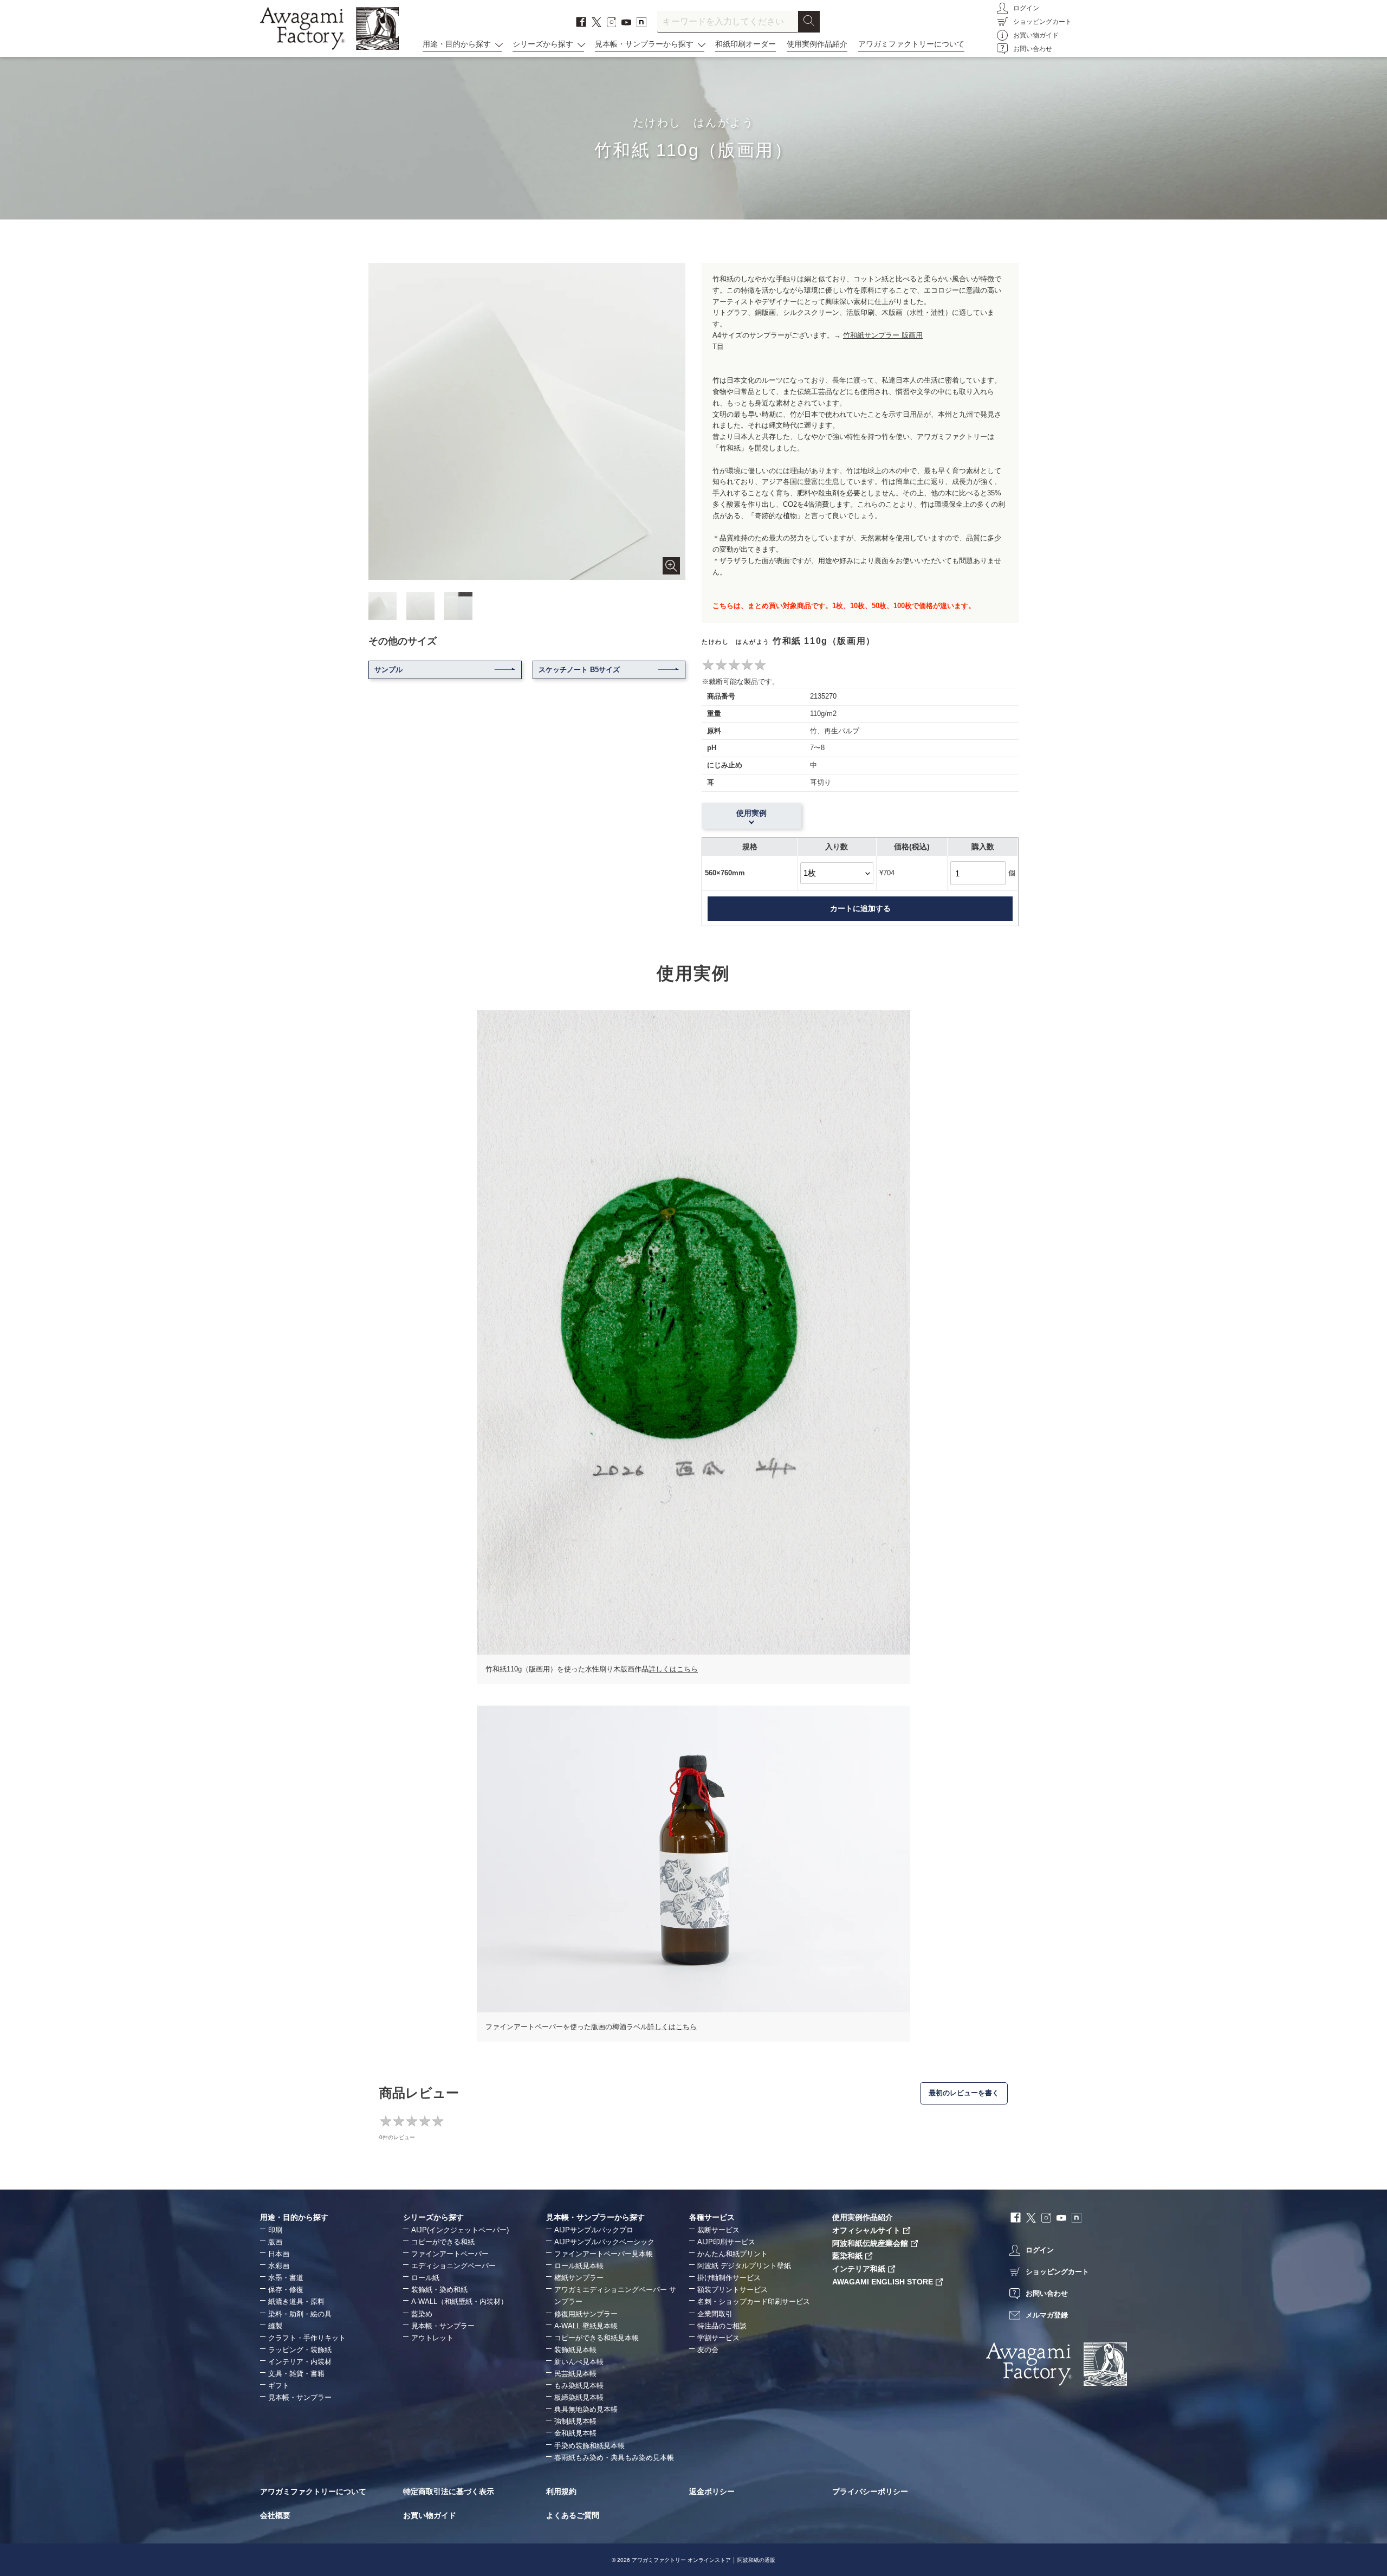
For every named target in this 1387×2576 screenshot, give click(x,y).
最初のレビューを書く (964, 2093)
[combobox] (728, 22)
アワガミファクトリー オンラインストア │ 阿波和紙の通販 (704, 2560)
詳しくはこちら (673, 1669)
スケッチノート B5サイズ (579, 670)
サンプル (388, 670)
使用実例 (751, 813)
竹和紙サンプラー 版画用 (883, 335)
